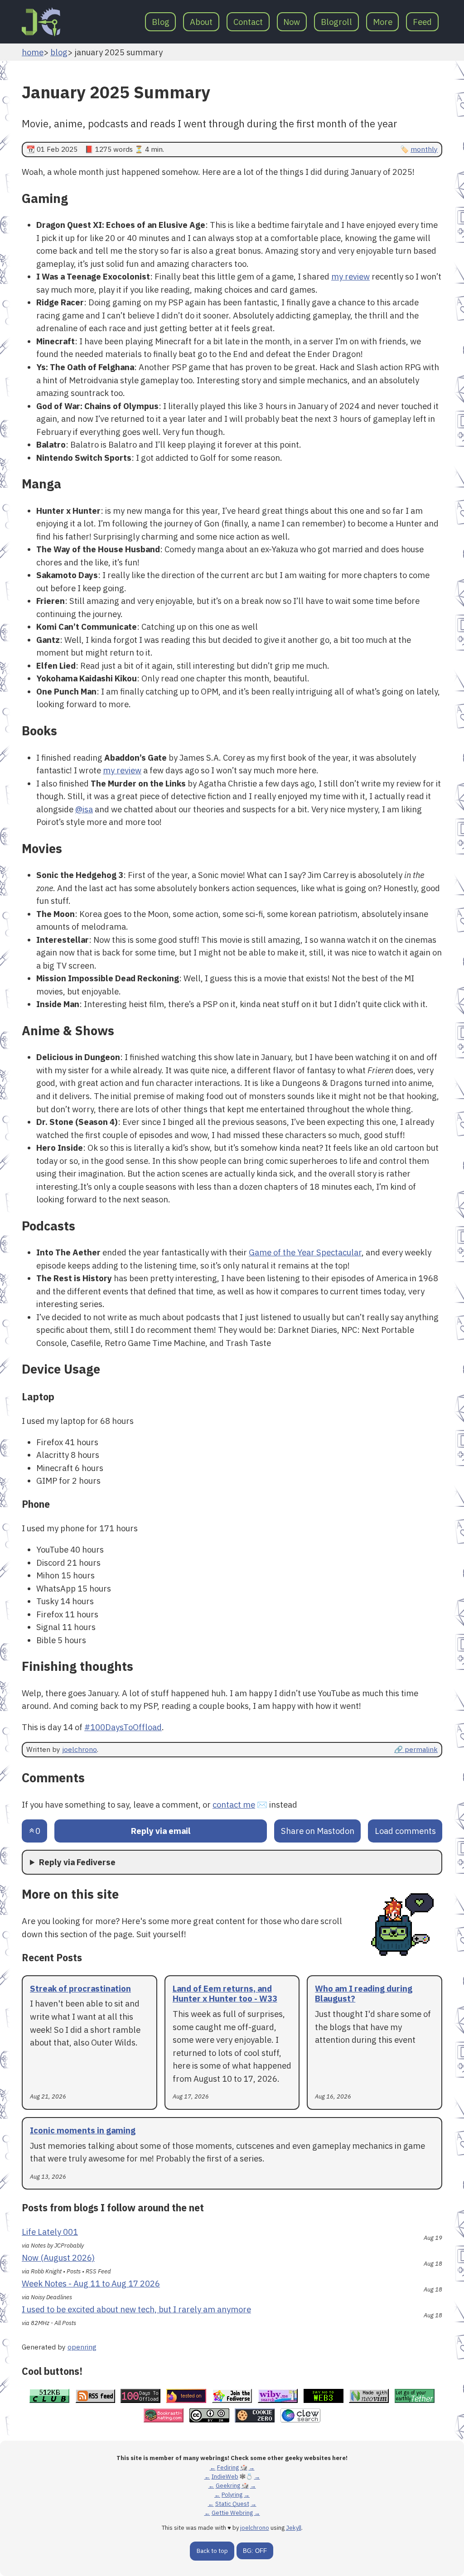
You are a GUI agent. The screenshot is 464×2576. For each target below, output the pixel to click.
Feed (422, 22)
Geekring (228, 2486)
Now (292, 22)
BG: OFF (255, 2551)
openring (82, 2347)
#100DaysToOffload (123, 1727)
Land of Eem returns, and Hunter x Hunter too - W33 (225, 1994)
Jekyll (294, 2528)
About (201, 22)
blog (59, 52)
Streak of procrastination (80, 1988)
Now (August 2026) (58, 2258)
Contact (248, 22)
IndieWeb (225, 2477)
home (33, 52)
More (383, 22)
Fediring (228, 2467)
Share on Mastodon (318, 1831)
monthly (424, 149)
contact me (234, 1804)
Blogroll (336, 22)
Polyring (232, 2495)
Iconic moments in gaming (83, 2130)
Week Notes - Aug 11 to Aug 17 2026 (91, 2283)
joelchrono (80, 1749)
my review (350, 276)
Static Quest (232, 2504)
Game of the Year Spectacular (305, 1252)
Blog (161, 22)
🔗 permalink (416, 1749)
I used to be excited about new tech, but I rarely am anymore (136, 2309)
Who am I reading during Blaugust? (364, 1994)
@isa (84, 809)
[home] (41, 22)
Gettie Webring (232, 2513)
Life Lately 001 (50, 2232)
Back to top (212, 2551)
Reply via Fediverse (77, 1862)
